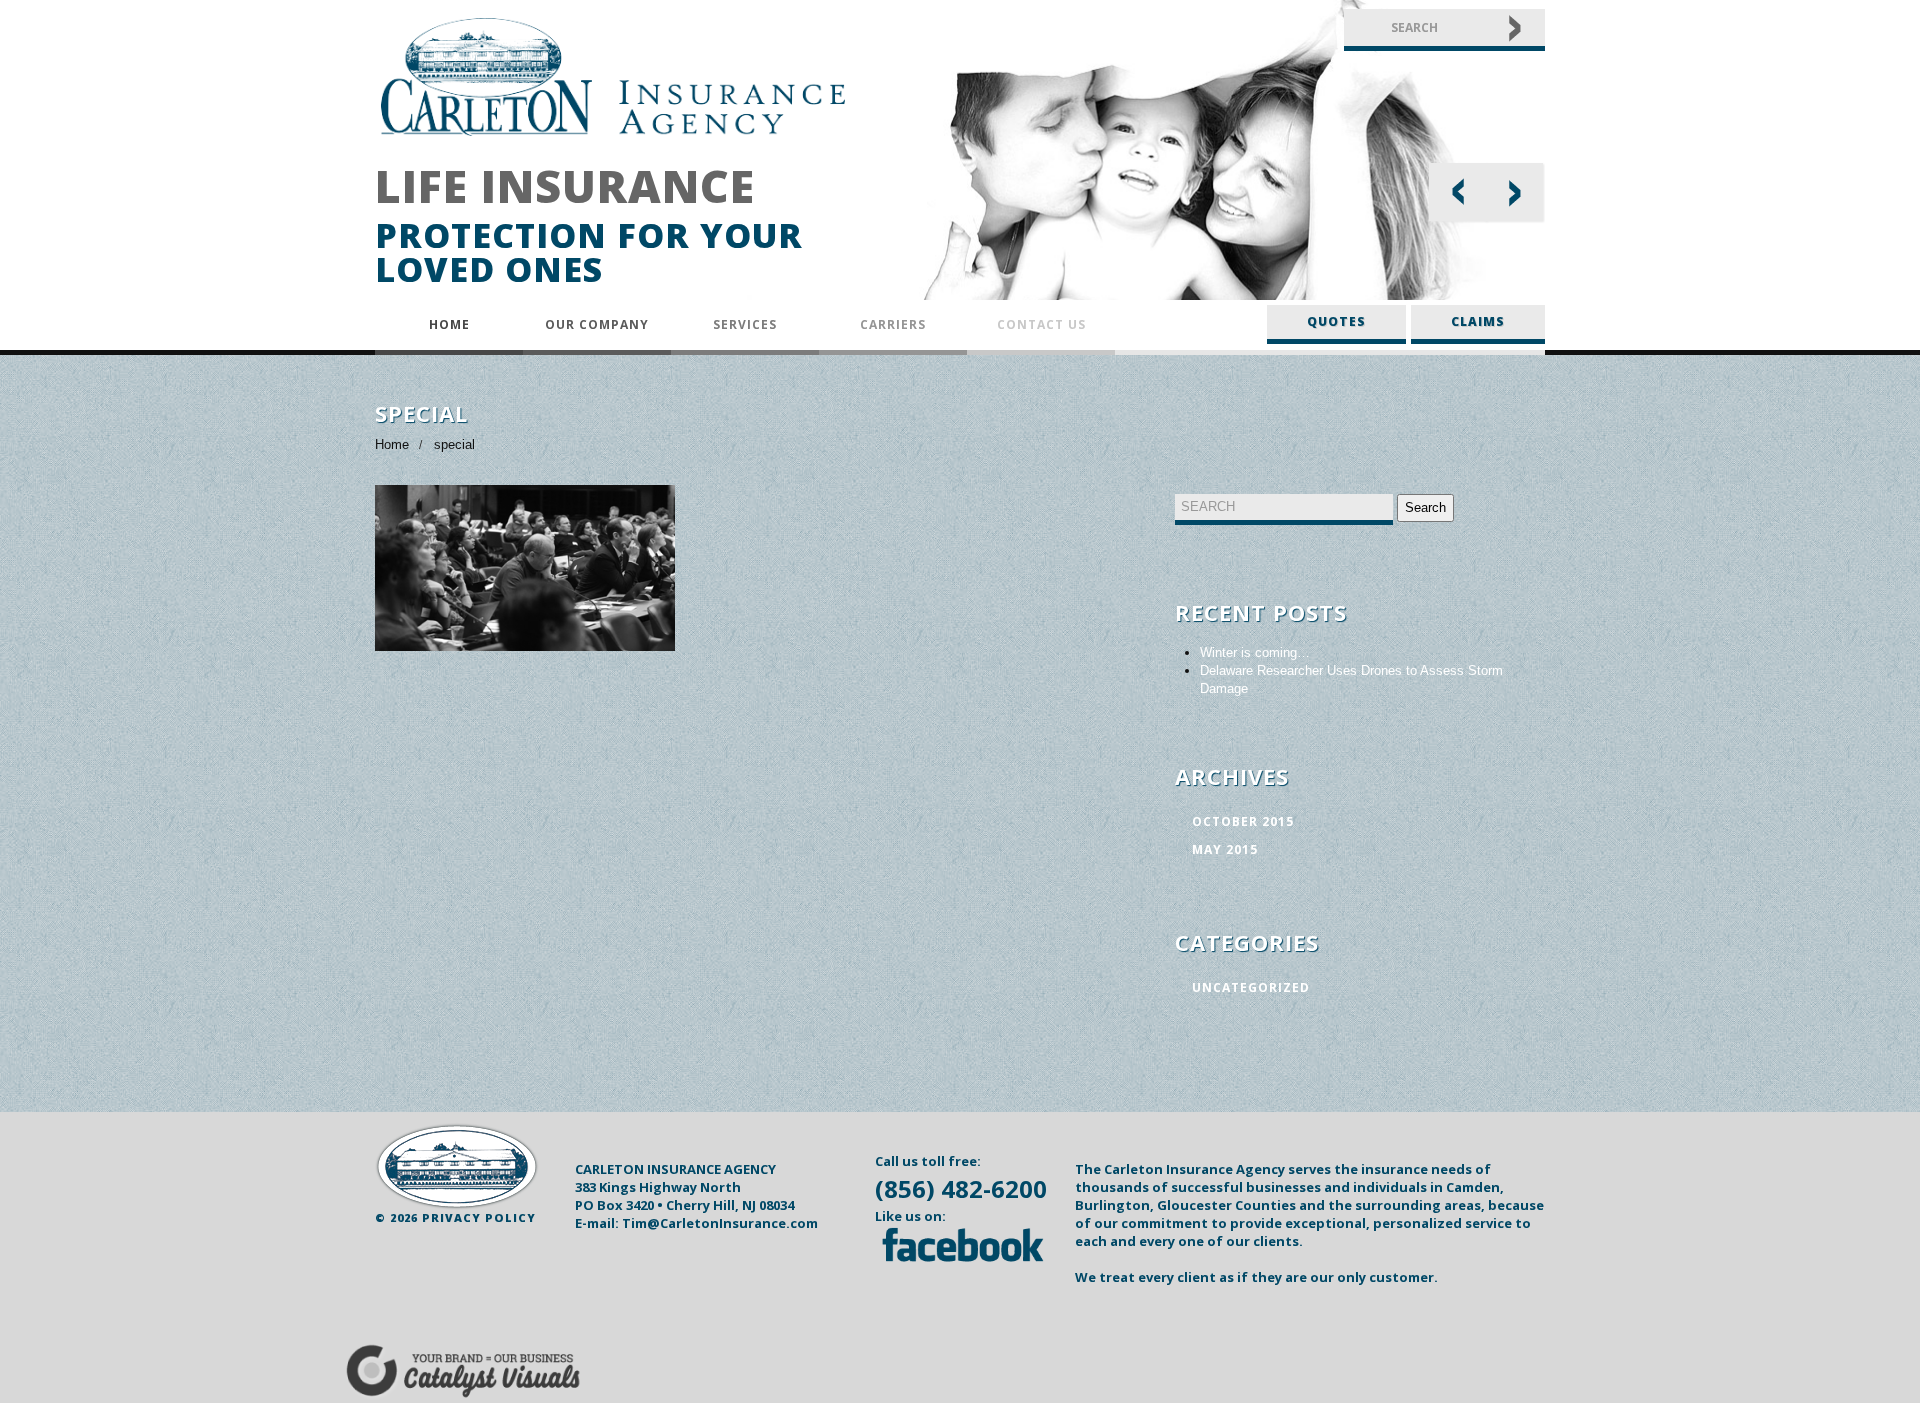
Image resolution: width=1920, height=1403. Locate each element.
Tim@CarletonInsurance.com (720, 1223)
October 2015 (1243, 821)
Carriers (893, 324)
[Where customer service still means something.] (457, 1166)
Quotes (1336, 321)
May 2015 (1225, 849)
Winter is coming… (1255, 652)
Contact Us (1041, 324)
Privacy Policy (479, 1218)
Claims (1478, 321)
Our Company (597, 324)
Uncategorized (1251, 987)
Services (745, 324)
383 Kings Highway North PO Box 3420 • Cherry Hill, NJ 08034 (684, 1196)
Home (449, 324)
